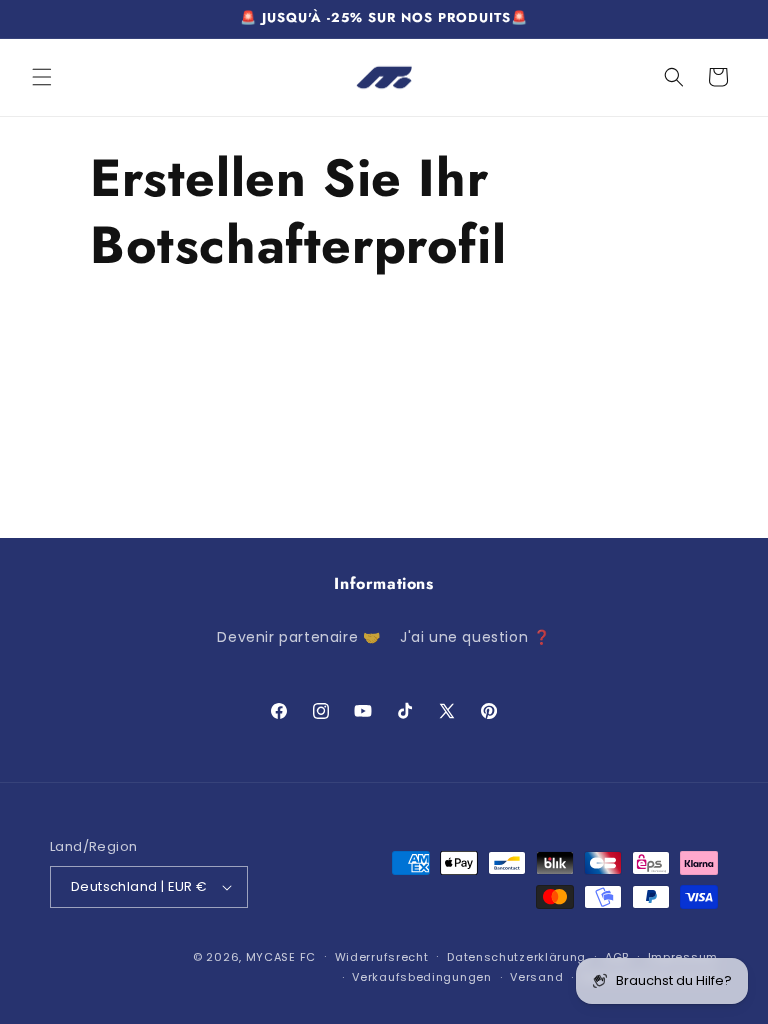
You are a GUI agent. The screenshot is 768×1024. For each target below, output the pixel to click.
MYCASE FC (281, 957)
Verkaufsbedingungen (421, 977)
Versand (536, 977)
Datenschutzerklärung (516, 957)
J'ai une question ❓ (475, 637)
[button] (42, 77)
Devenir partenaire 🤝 (298, 637)
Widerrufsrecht (382, 957)
